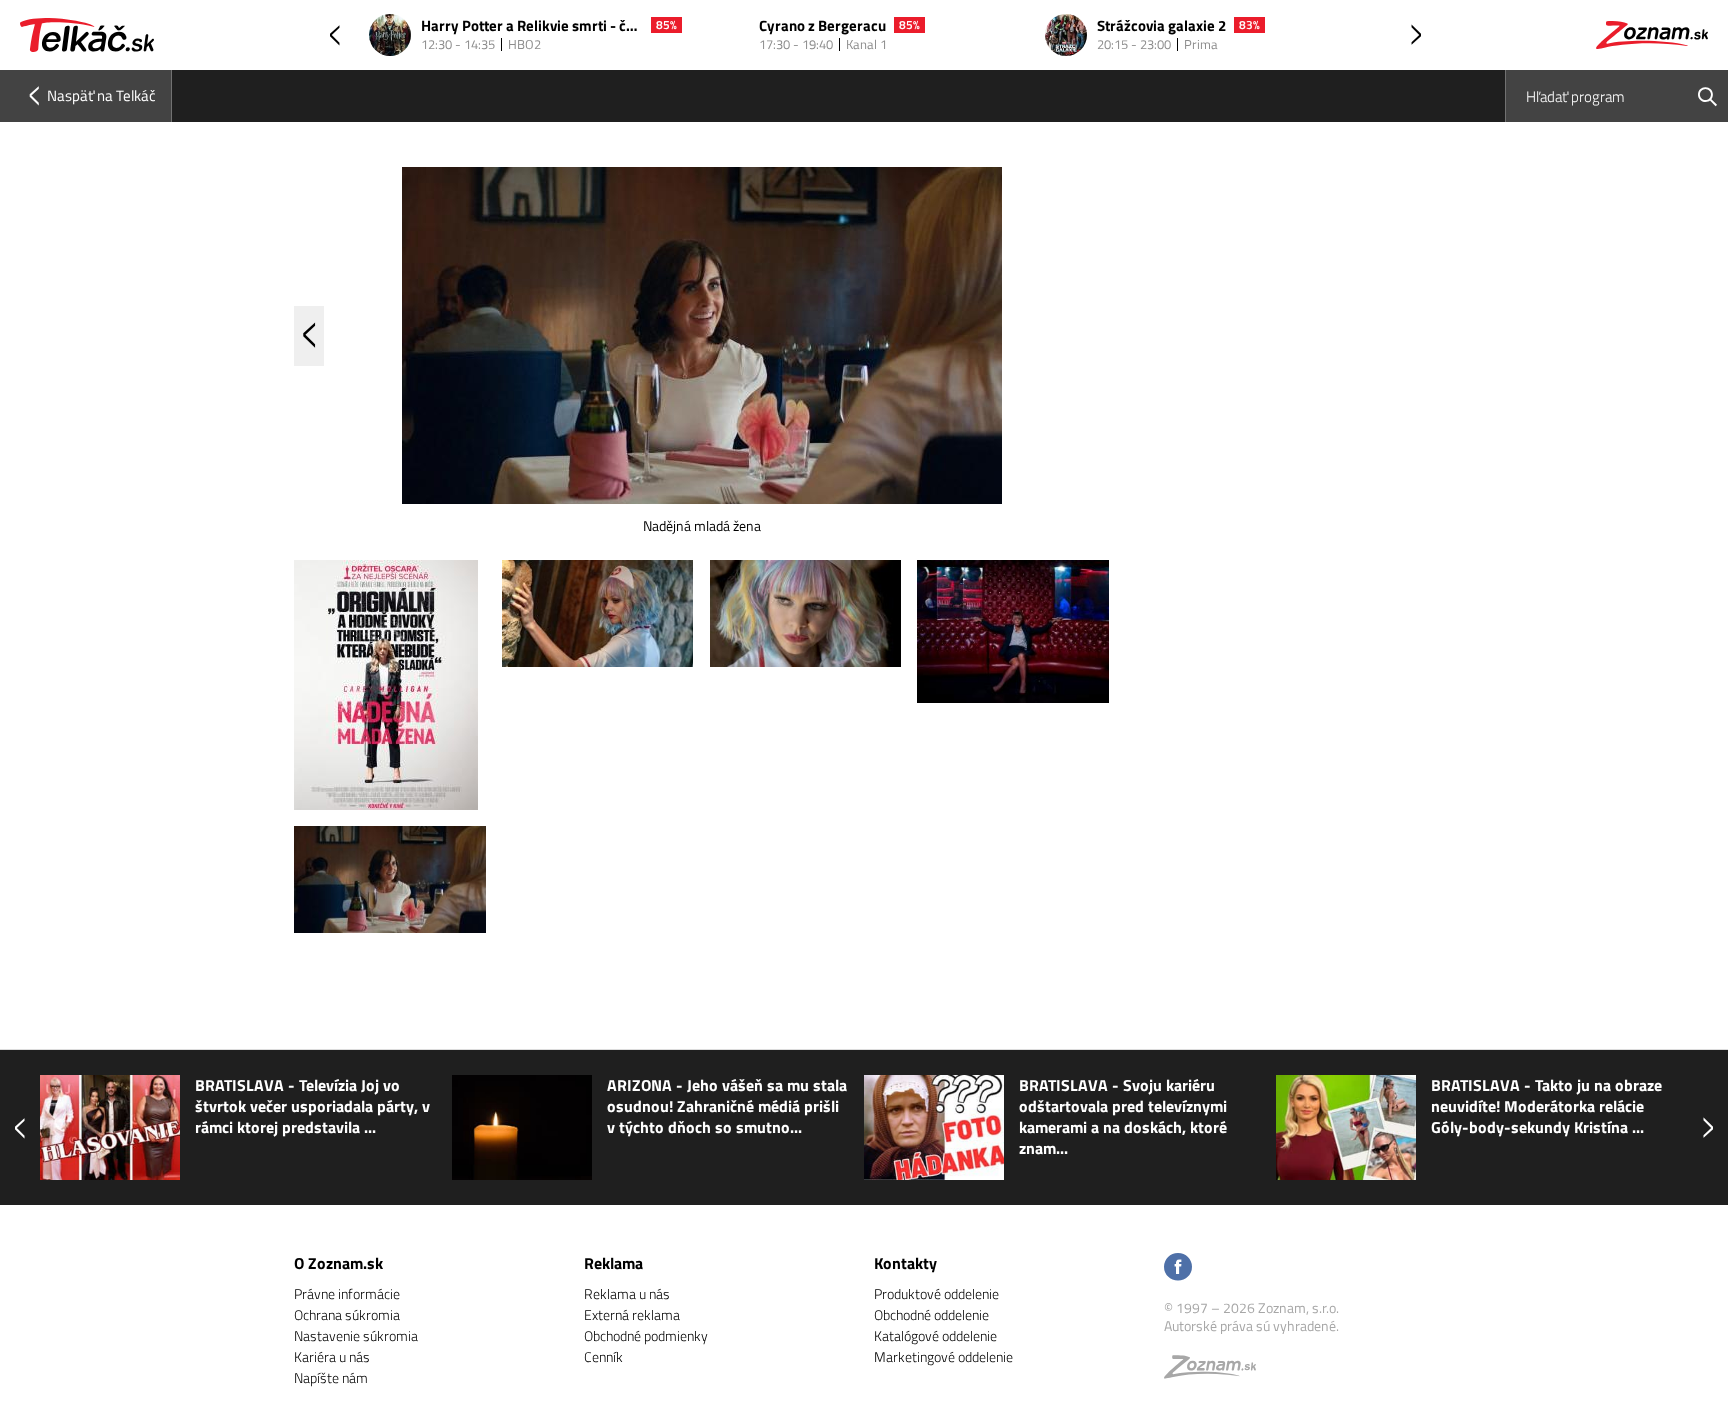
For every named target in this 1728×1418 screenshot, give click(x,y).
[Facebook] (1178, 1268)
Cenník (603, 1356)
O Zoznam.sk (338, 1263)
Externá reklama (632, 1314)
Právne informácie (347, 1293)
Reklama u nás (627, 1293)
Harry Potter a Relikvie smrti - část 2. (532, 26)
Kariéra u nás (332, 1356)
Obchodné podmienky (646, 1335)
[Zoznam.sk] (1217, 1371)
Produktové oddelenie (936, 1293)
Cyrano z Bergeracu (822, 26)
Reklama (613, 1263)
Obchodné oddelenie (931, 1314)
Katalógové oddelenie (935, 1335)
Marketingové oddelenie (943, 1356)
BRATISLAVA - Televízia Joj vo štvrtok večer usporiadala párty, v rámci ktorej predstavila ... (312, 1106)
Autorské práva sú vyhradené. (1251, 1325)
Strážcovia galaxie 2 (1161, 26)
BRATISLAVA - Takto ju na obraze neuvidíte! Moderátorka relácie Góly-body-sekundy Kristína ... (1546, 1106)
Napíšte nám (331, 1377)
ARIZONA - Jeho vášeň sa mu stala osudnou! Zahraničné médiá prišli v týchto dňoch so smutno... (727, 1106)
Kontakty (905, 1263)
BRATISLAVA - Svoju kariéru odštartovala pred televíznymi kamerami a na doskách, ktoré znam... (1123, 1117)
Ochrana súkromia (347, 1314)
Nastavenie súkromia (356, 1335)
